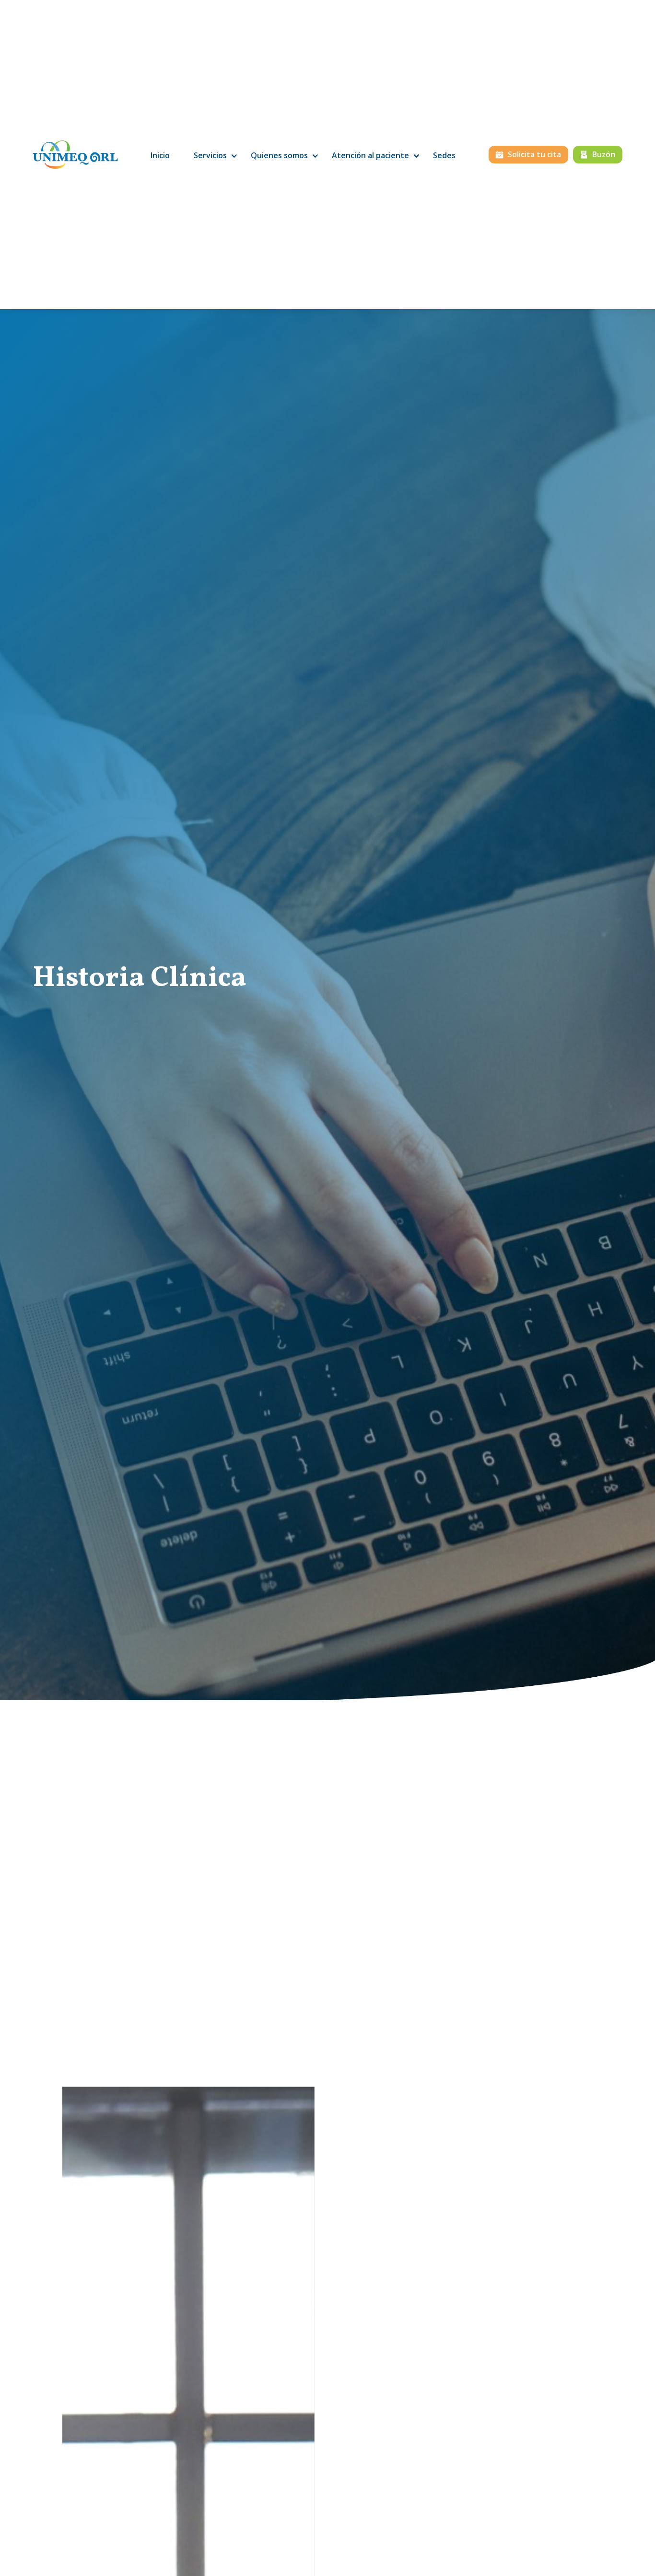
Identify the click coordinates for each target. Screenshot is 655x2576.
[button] (210, 156)
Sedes (444, 155)
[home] (75, 155)
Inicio (160, 155)
